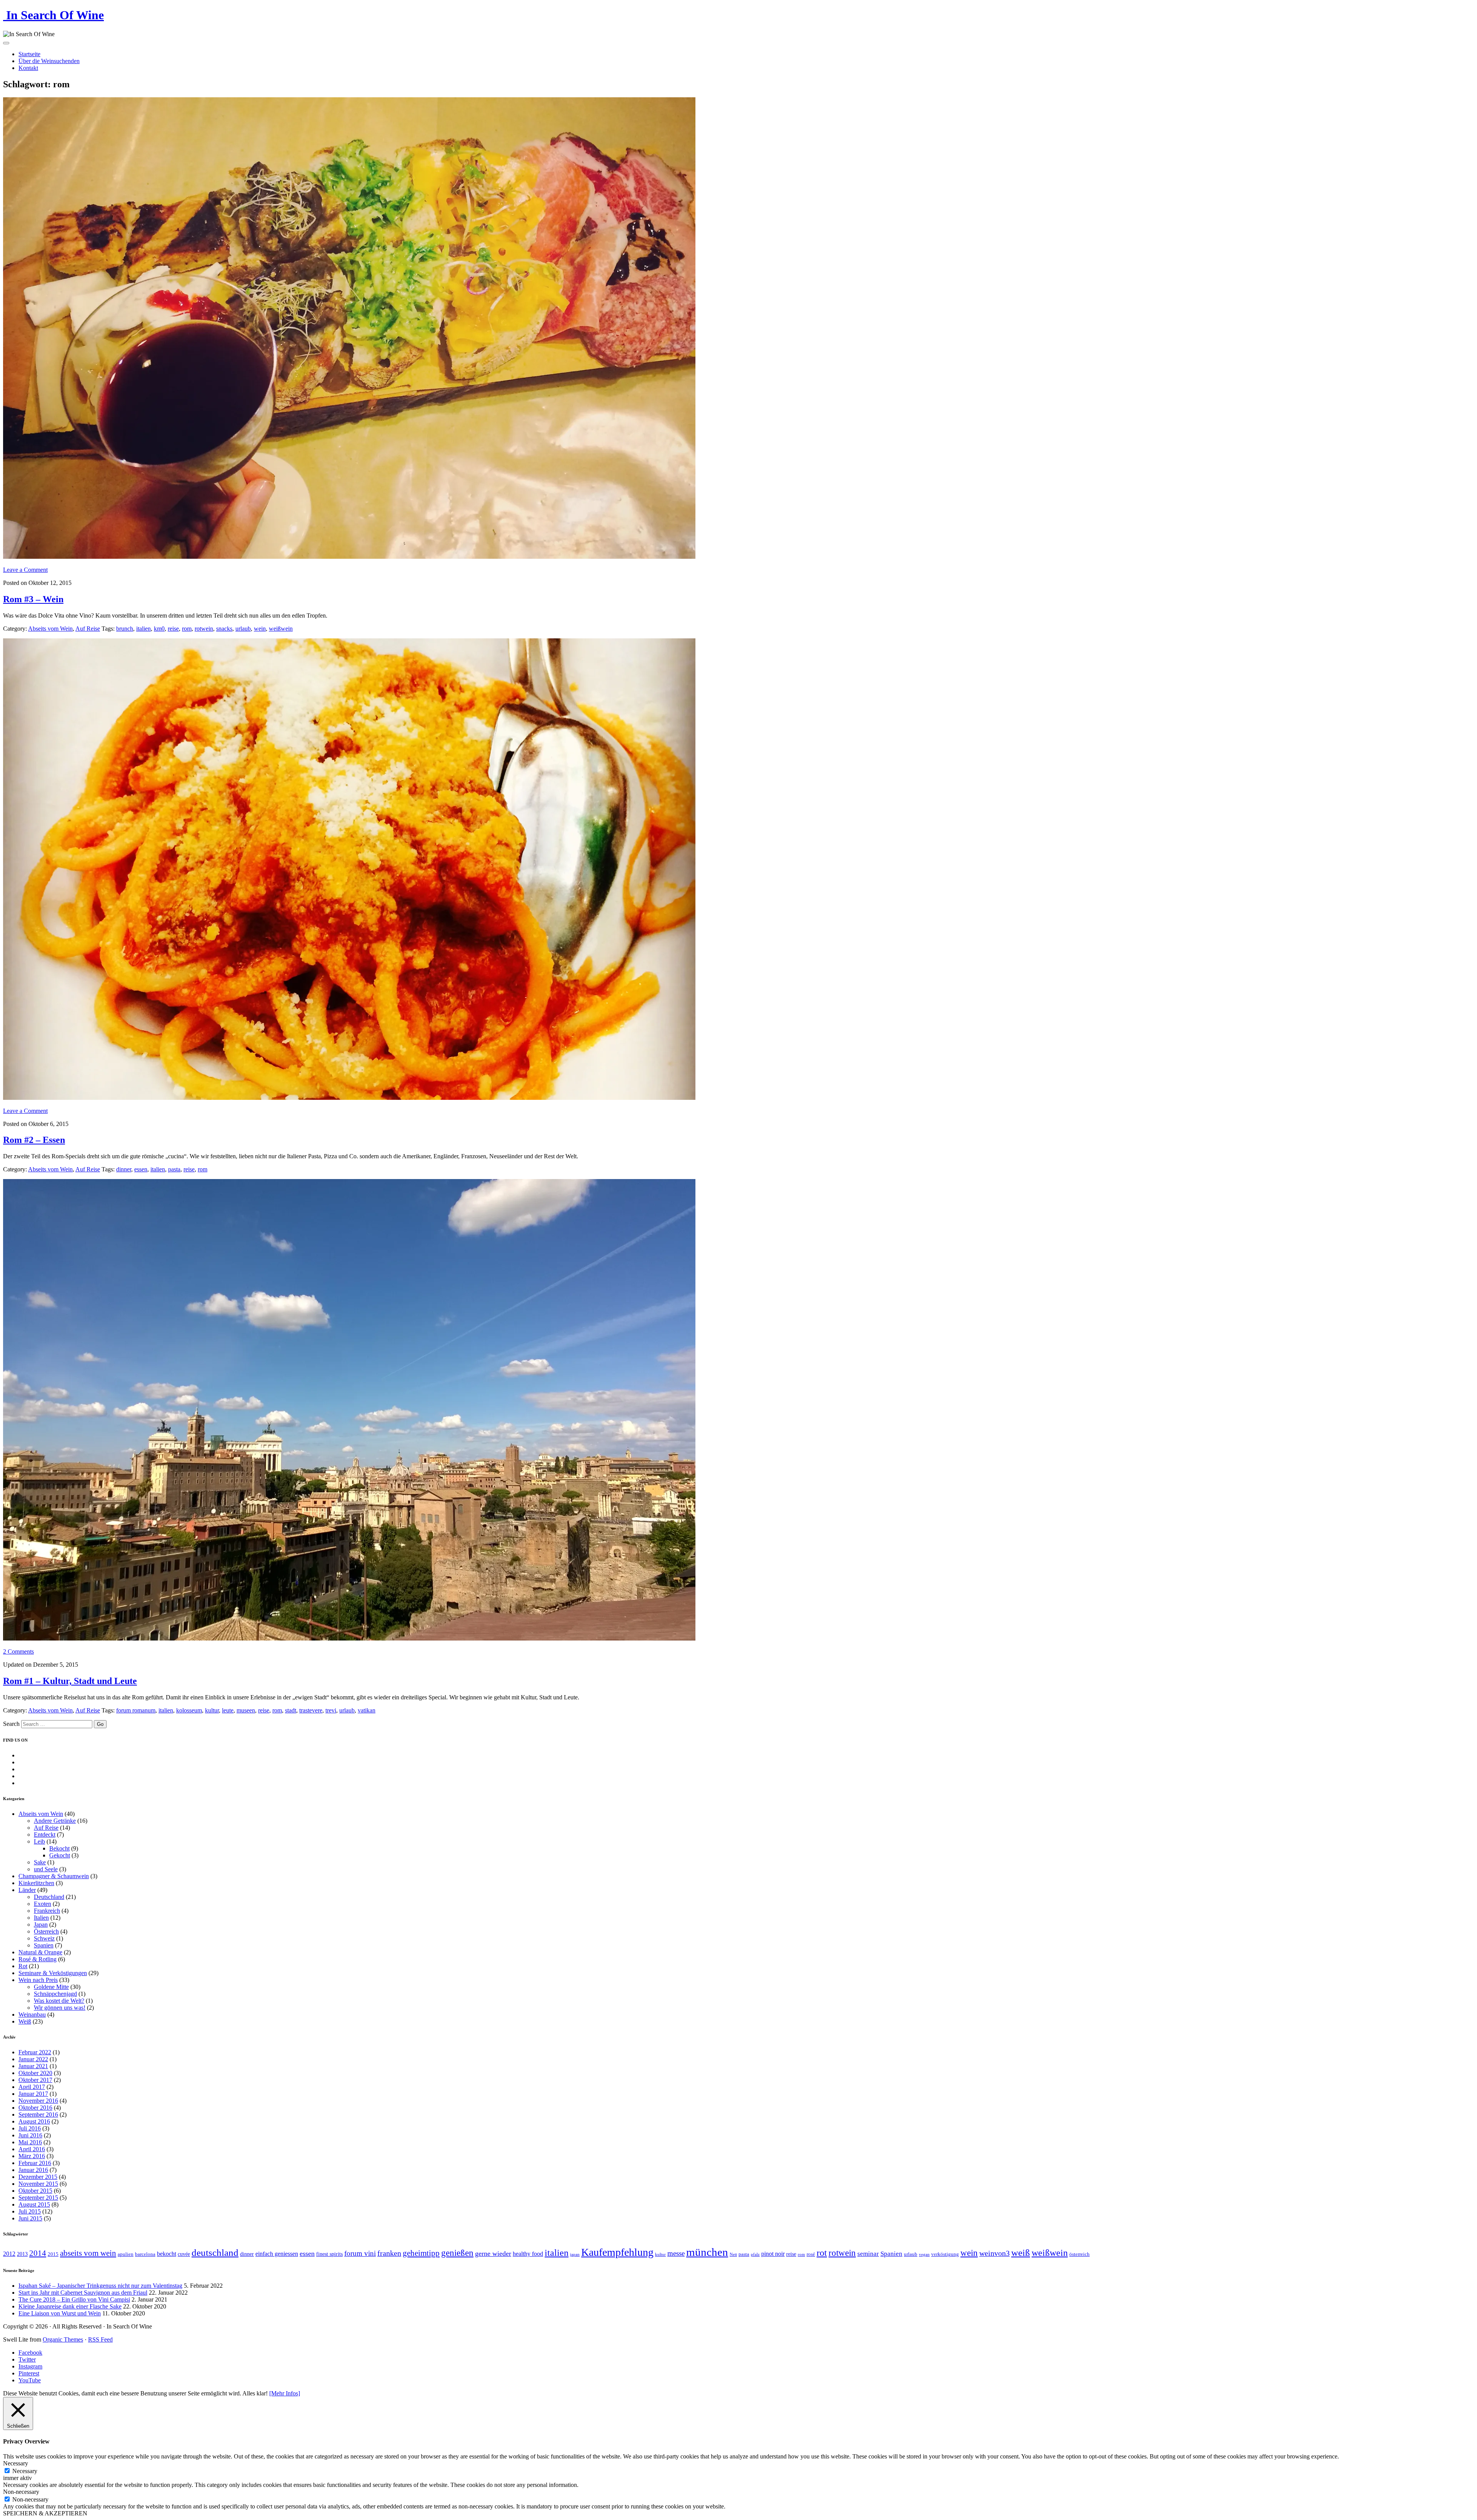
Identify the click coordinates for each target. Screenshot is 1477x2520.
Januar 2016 (33, 2170)
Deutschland (49, 1897)
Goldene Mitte (51, 1987)
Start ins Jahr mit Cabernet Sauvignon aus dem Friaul (83, 2293)
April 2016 (32, 2149)
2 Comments (18, 1651)
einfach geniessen (277, 2254)
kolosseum (189, 1710)
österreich (1079, 2254)
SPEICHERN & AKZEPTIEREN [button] (45, 2513)
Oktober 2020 (35, 2073)
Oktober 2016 (35, 2108)
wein (260, 629)
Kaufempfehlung (617, 2252)
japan (575, 2254)
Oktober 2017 (35, 2080)
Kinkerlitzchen (36, 1883)
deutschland (215, 2253)
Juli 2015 (30, 2211)
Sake (40, 1862)
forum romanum (136, 1710)
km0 (159, 629)
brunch (125, 629)
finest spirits (329, 2254)
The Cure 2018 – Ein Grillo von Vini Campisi (74, 2299)
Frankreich (47, 1911)
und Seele (46, 1869)
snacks (224, 629)
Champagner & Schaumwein (54, 1876)
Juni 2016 (30, 2135)
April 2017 (32, 2087)
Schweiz (44, 1938)
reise (173, 629)
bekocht (167, 2254)
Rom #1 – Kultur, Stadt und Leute (70, 1681)
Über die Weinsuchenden (49, 61)
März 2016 (32, 2156)
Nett (733, 2254)
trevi (331, 1710)
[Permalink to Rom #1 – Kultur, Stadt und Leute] (349, 1638)
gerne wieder (493, 2254)
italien (143, 629)
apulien (126, 2254)
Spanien (44, 1945)
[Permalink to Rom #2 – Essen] (349, 1098)
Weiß (25, 2021)
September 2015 (38, 2198)
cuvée (184, 2254)
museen (246, 1710)
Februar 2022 (35, 2052)
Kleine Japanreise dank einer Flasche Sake (70, 2306)
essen (141, 1169)
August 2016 (34, 2121)
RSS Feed (100, 2339)
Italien (41, 1918)
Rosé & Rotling (38, 1959)
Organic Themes (63, 2339)
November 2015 (38, 2184)
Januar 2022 (33, 2059)
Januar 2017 (33, 2094)
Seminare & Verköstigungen (53, 1973)
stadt (291, 1710)
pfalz (755, 2254)
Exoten (43, 1904)
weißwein (281, 629)
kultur (212, 1710)
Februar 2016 (35, 2163)
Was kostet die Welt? (59, 2001)
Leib (39, 1841)
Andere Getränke (55, 1821)
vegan (924, 2254)
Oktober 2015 (35, 2191)
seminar (868, 2254)
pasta (174, 1169)
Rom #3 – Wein (33, 599)
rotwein (204, 629)
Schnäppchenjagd (55, 1994)
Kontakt (28, 68)
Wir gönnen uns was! (60, 2008)
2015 (53, 2254)
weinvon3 (994, 2253)
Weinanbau (32, 2015)
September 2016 (38, 2114)
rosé (811, 2254)
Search (11, 1724)
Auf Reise (88, 629)
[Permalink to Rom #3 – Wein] (349, 557)
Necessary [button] (16, 2463)
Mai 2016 (30, 2142)
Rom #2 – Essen (34, 1140)
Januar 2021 (33, 2066)
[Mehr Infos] (285, 2393)
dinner (124, 1169)
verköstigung (945, 2254)
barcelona (145, 2254)
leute (228, 1710)
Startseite (29, 54)
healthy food (528, 2254)
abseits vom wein (88, 2253)
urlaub (243, 629)
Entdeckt (45, 1835)
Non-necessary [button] (21, 2492)
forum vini (360, 2253)
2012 (9, 2254)
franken (389, 2253)
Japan (41, 1925)
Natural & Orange (40, 1952)
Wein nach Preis (38, 1980)
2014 (38, 2253)
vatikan (367, 1710)
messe (676, 2253)
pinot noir (773, 2254)
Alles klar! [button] (255, 2393)
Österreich (46, 1931)
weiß (1021, 2253)
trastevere (311, 1710)
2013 (22, 2254)
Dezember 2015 (38, 2177)
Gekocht (60, 1855)
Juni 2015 (30, 2218)
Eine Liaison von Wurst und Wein (60, 2313)
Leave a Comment (25, 570)
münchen (707, 2252)
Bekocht (59, 1848)
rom (187, 629)
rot (822, 2253)
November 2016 (38, 2101)
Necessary (25, 2471)
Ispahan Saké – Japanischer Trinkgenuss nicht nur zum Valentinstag (100, 2286)
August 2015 (34, 2204)
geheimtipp (421, 2253)
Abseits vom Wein (50, 629)
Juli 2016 (30, 2128)
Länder (27, 1890)
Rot (23, 1966)
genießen (457, 2253)
